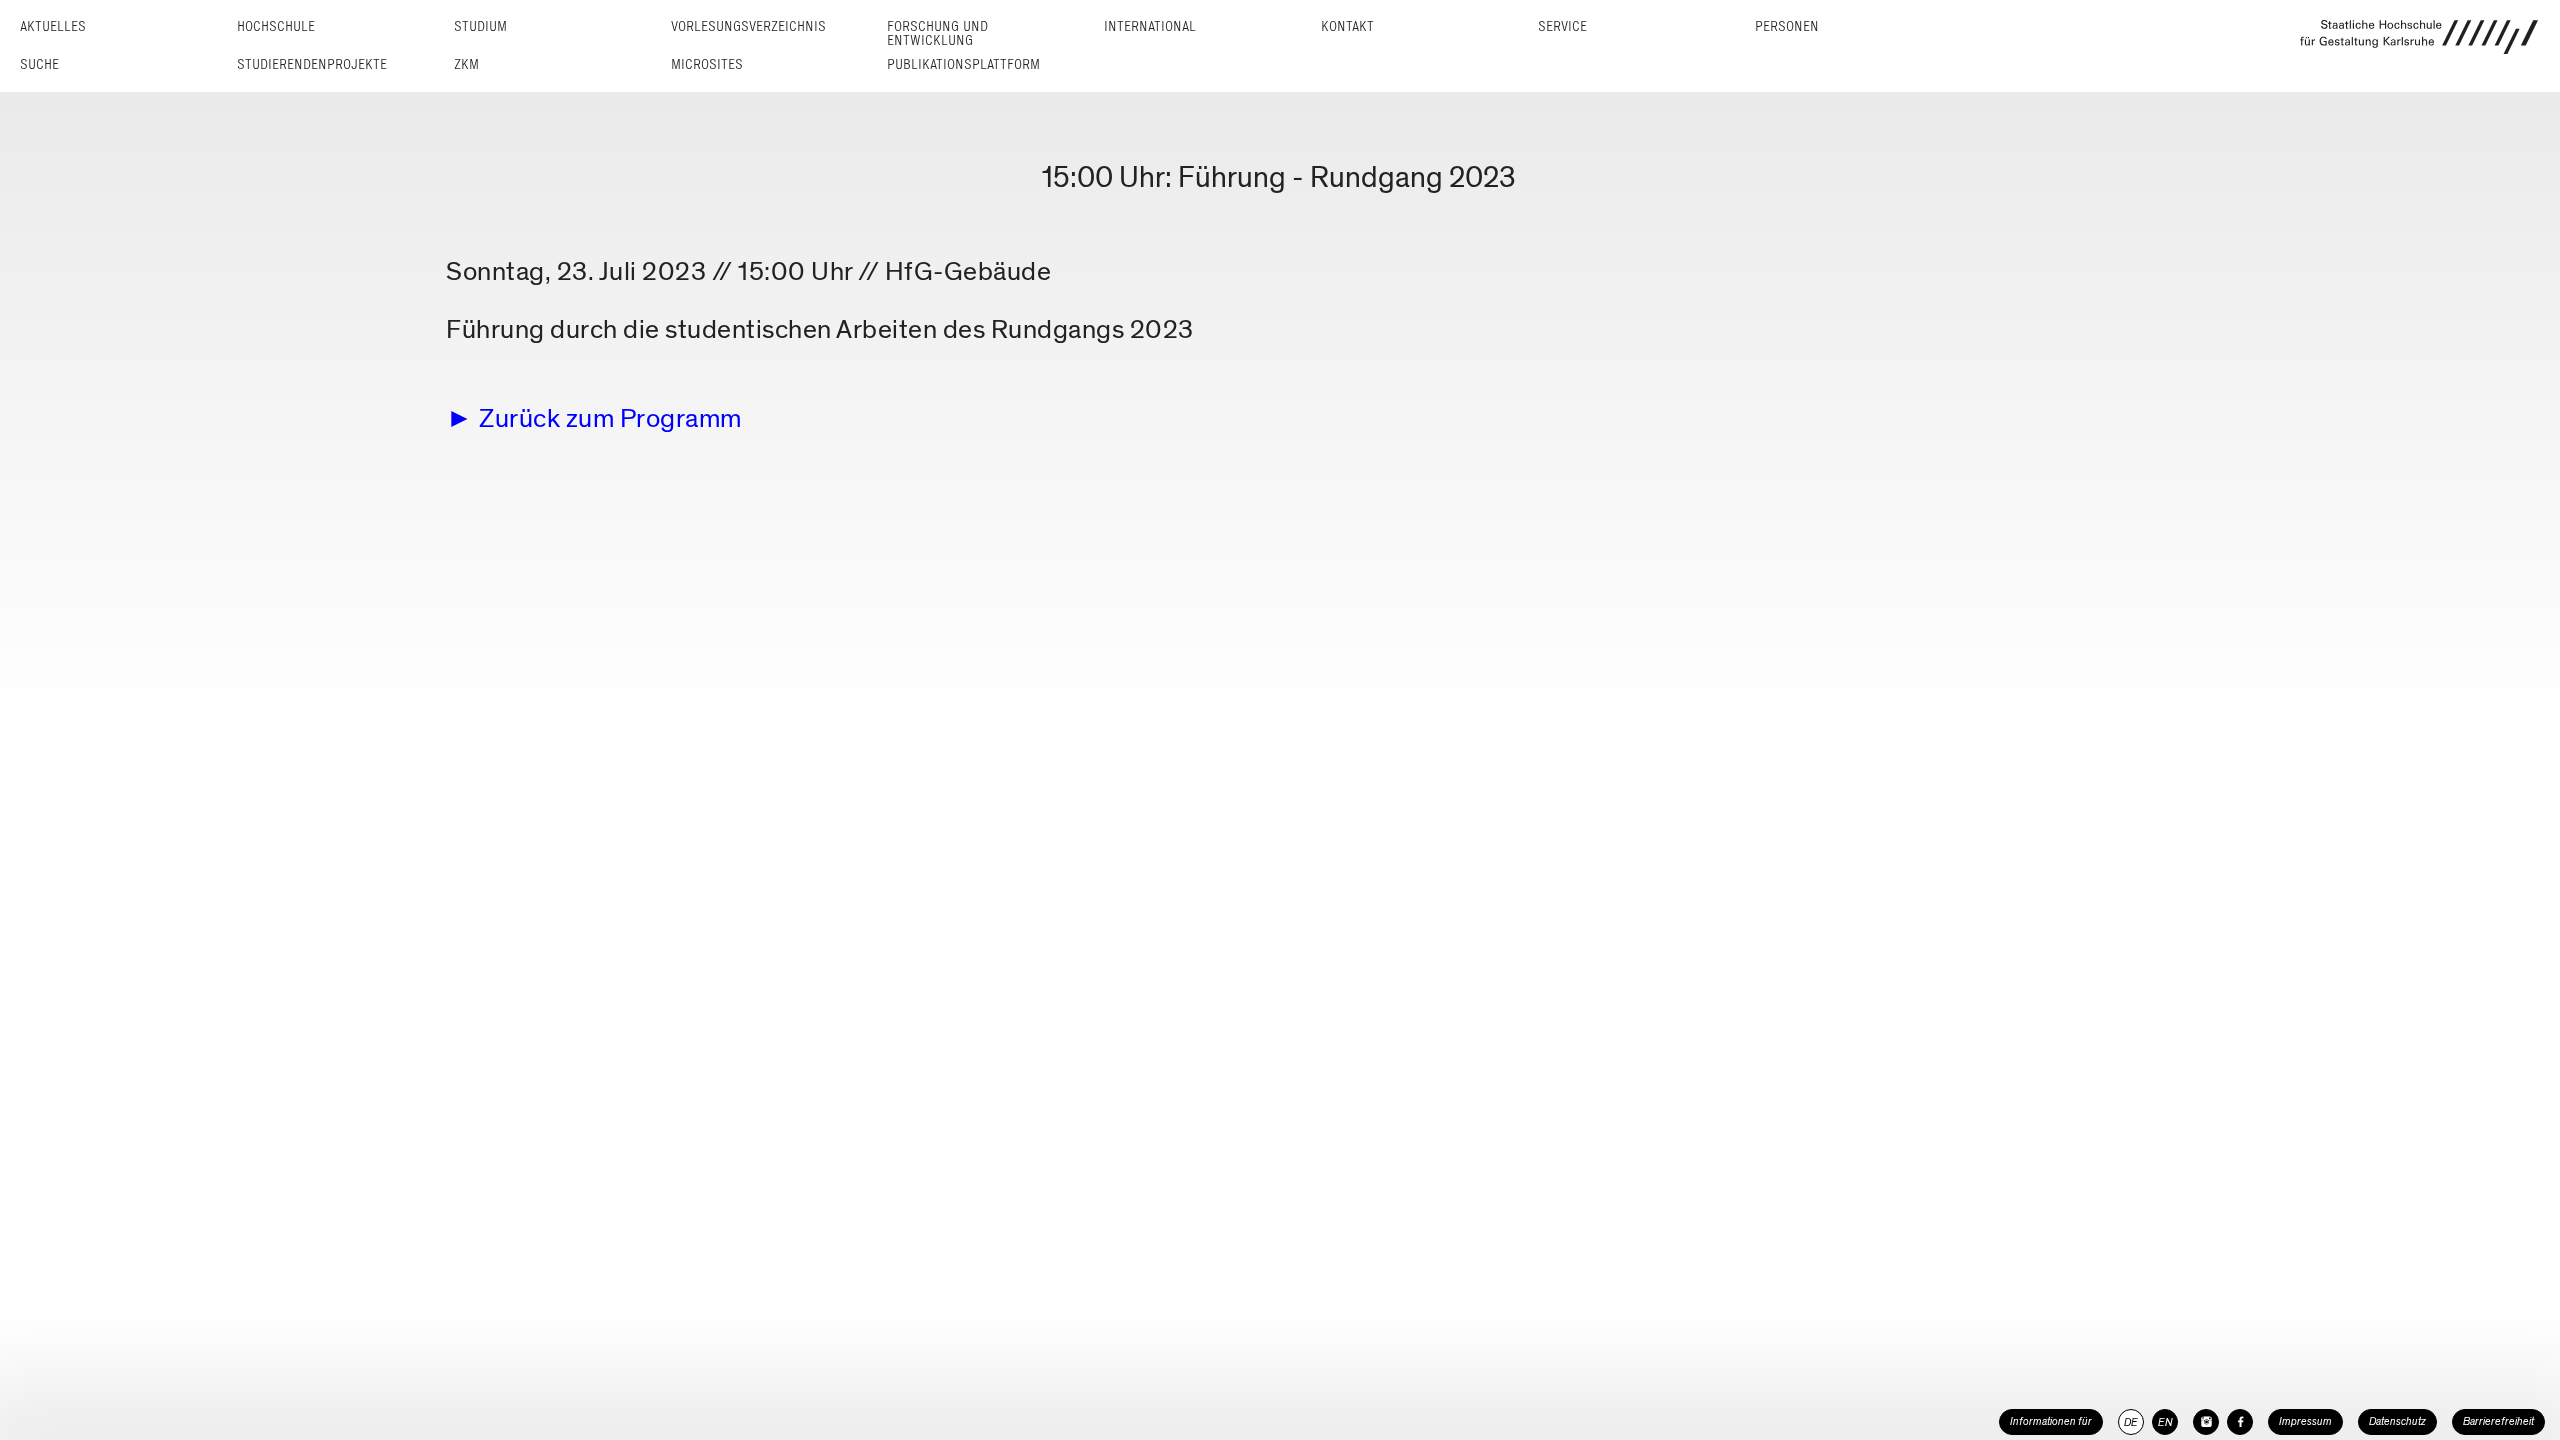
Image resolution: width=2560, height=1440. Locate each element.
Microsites (707, 64)
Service (1562, 26)
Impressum (2305, 1421)
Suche (39, 64)
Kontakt (1347, 26)
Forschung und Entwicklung (937, 33)
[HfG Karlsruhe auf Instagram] (2206, 1422)
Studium (480, 26)
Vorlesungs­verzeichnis (748, 26)
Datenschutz (2397, 1421)
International (1150, 26)
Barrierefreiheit (2498, 1421)
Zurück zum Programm (610, 418)
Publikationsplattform (963, 64)
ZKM (466, 64)
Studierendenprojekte (312, 64)
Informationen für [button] (2051, 1421)
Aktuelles (53, 26)
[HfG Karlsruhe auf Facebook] (2240, 1422)
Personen (1787, 26)
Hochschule (276, 26)
